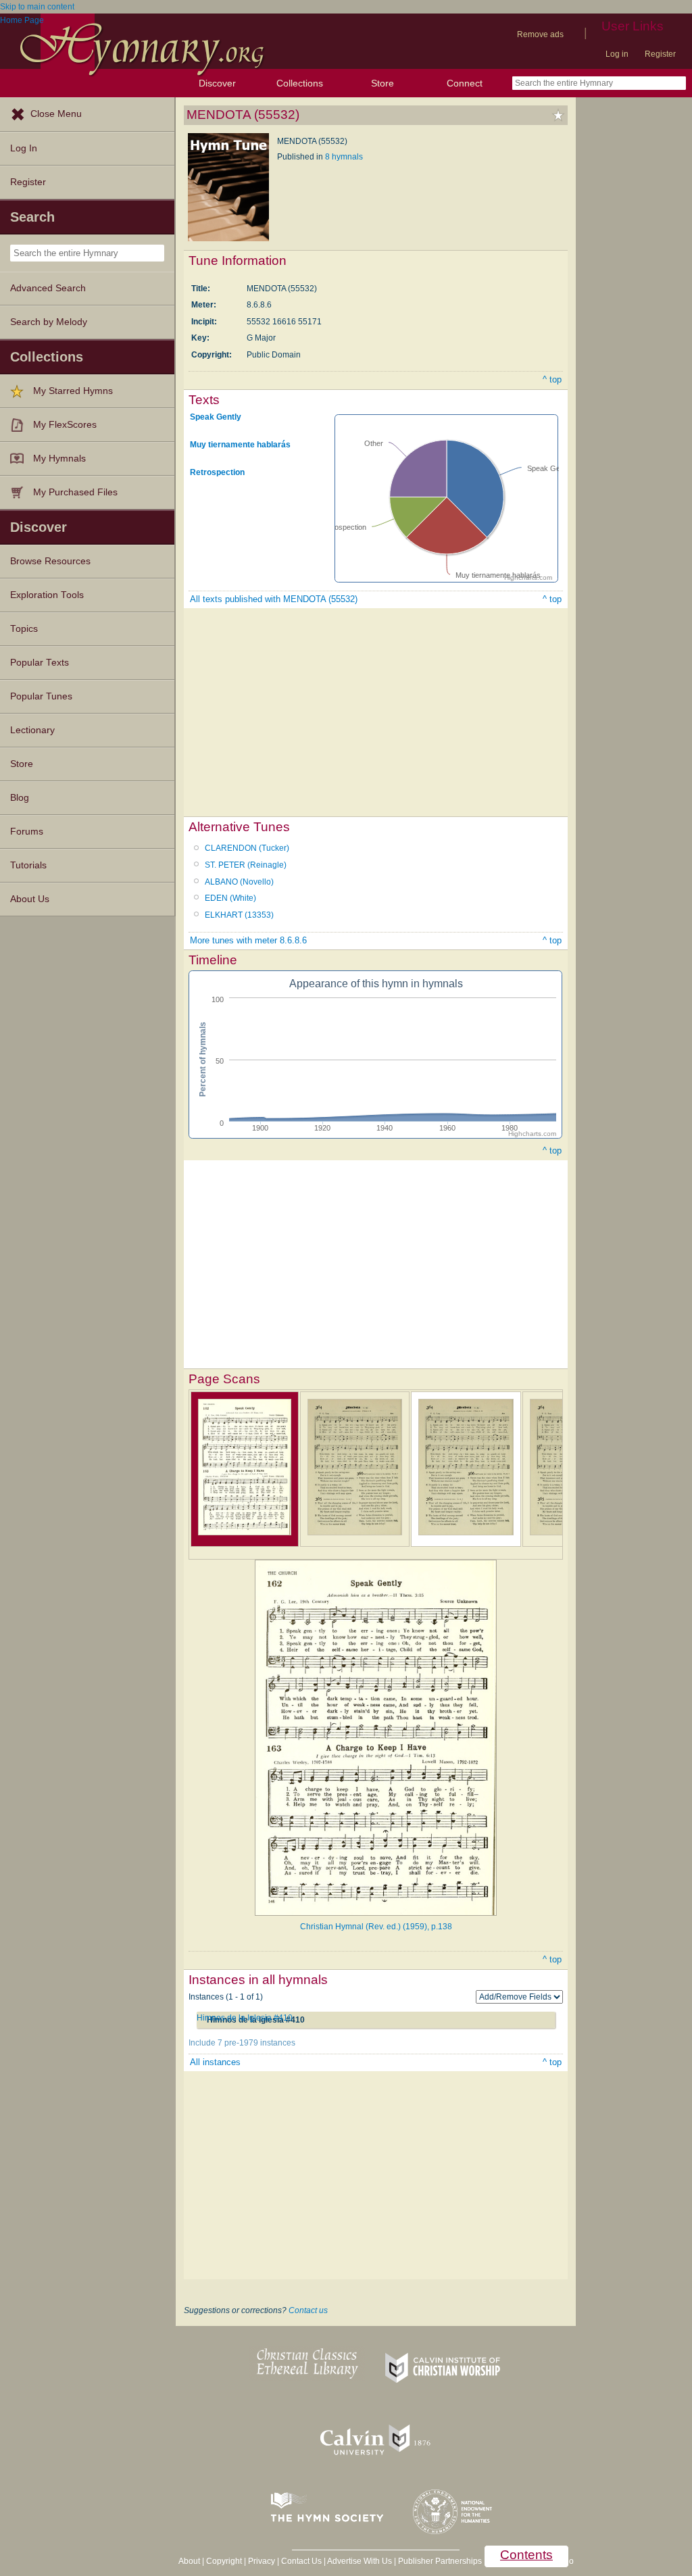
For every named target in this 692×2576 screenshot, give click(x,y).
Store (382, 83)
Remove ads (540, 34)
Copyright (224, 2561)
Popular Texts (40, 663)
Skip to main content (37, 7)
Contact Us (301, 2561)
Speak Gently (216, 417)
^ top (552, 379)
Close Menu (56, 114)
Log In (24, 148)
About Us (30, 899)
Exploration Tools (47, 595)
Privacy (262, 2561)
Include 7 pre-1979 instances (242, 2043)
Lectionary (32, 730)
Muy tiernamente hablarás (240, 444)
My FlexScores (65, 425)
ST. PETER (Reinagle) (246, 865)
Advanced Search (48, 288)
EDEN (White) (230, 898)
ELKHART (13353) (239, 915)
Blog (20, 798)
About (189, 2561)
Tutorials (28, 865)
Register (660, 54)
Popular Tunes (41, 696)
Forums (27, 832)
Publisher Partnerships (440, 2561)
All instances (215, 2062)
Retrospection (217, 472)
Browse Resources (50, 561)
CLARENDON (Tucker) (247, 848)
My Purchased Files (75, 492)
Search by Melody (49, 322)
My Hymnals (59, 459)
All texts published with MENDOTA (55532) (274, 599)
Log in (617, 54)
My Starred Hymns (73, 391)
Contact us (308, 2310)
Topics (24, 629)
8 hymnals (344, 157)
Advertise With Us (360, 2561)
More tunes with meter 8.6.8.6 (248, 940)
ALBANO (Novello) (239, 882)
